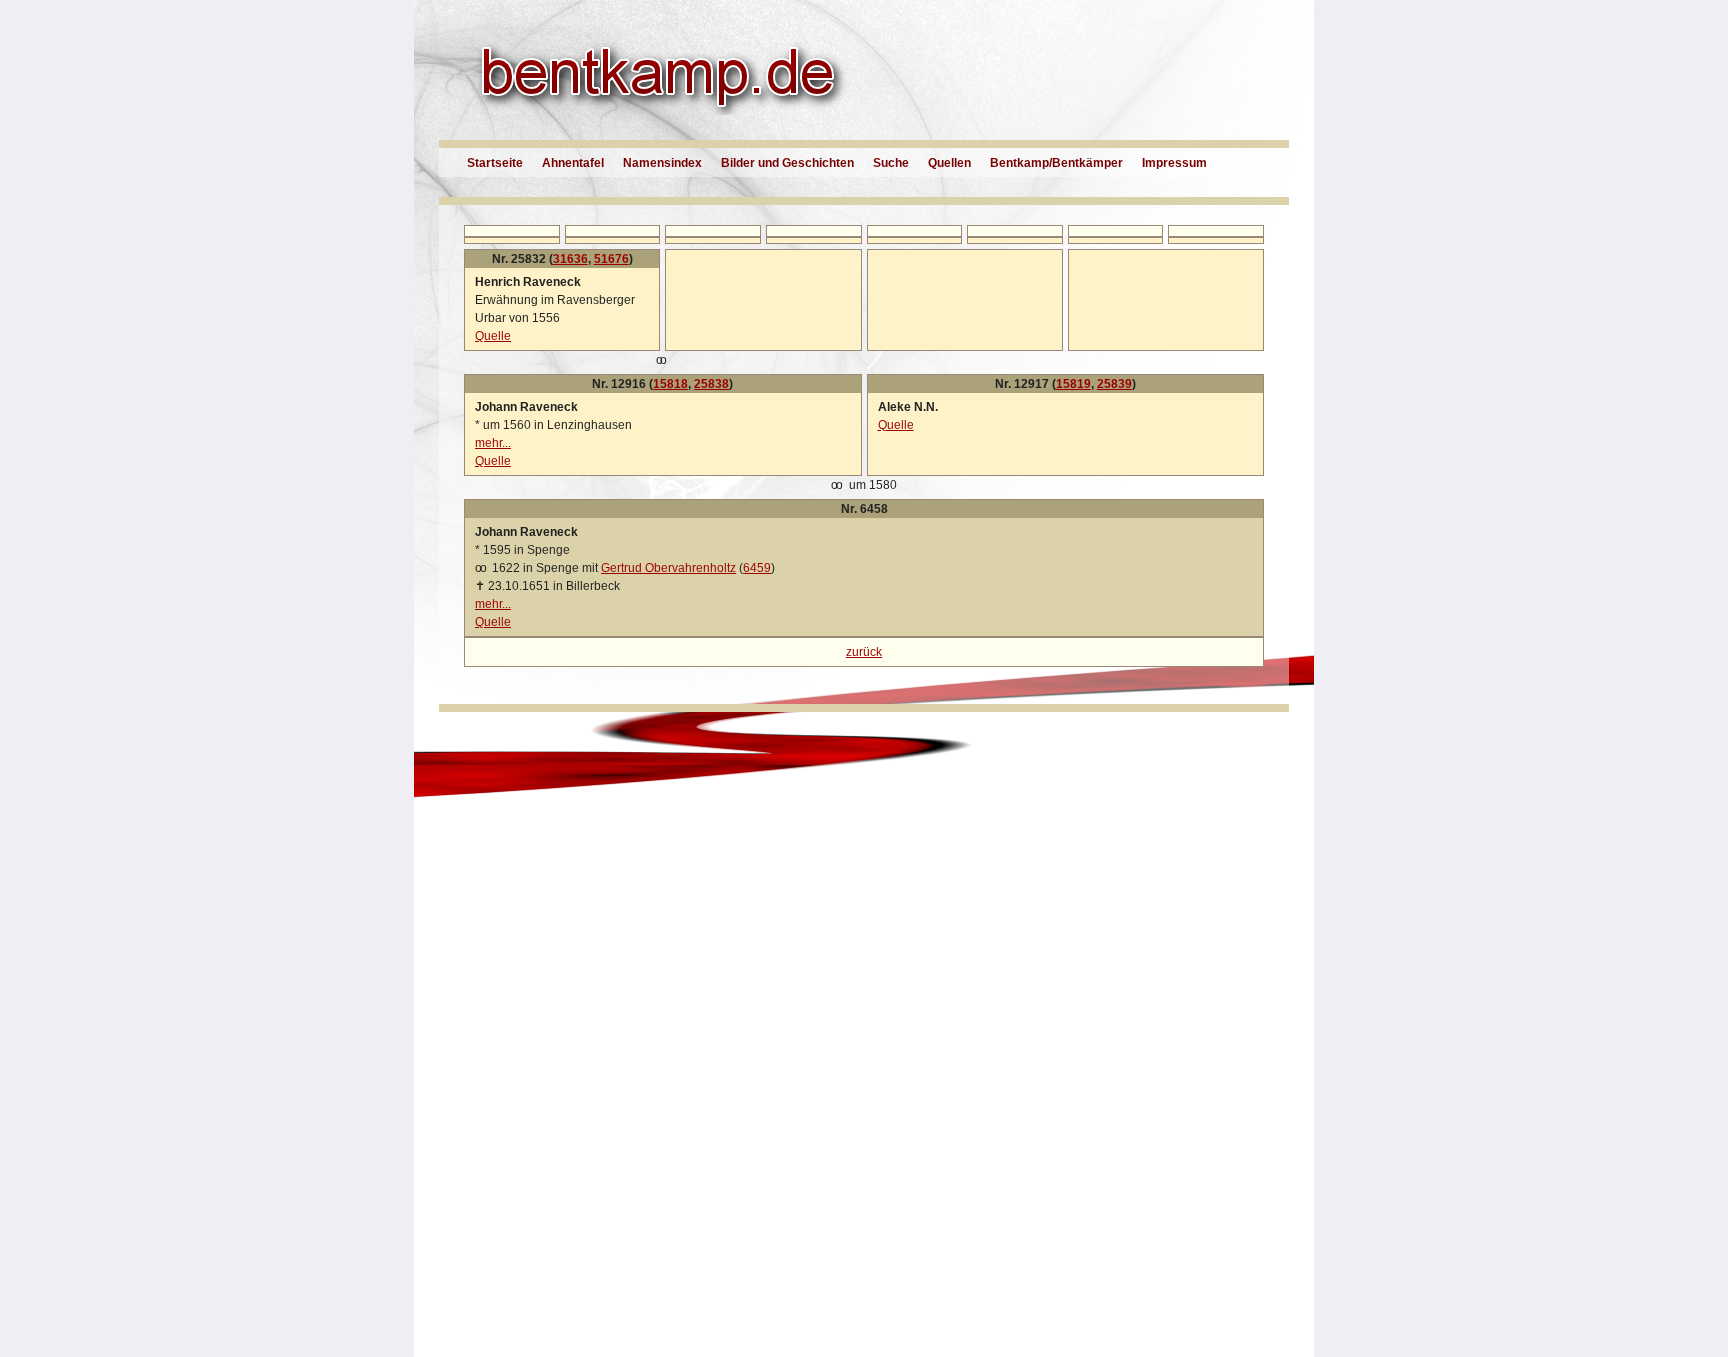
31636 (570, 259)
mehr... (493, 443)
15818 (670, 384)
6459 (757, 568)
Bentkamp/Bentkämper (1056, 163)
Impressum (1174, 163)
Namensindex (662, 163)
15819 (1073, 384)
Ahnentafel (573, 163)
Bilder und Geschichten (787, 163)
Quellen (949, 163)
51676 (611, 259)
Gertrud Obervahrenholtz (668, 568)
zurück (864, 652)
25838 (711, 384)
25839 (1114, 384)
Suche (891, 163)
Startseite (495, 163)
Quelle (493, 336)
